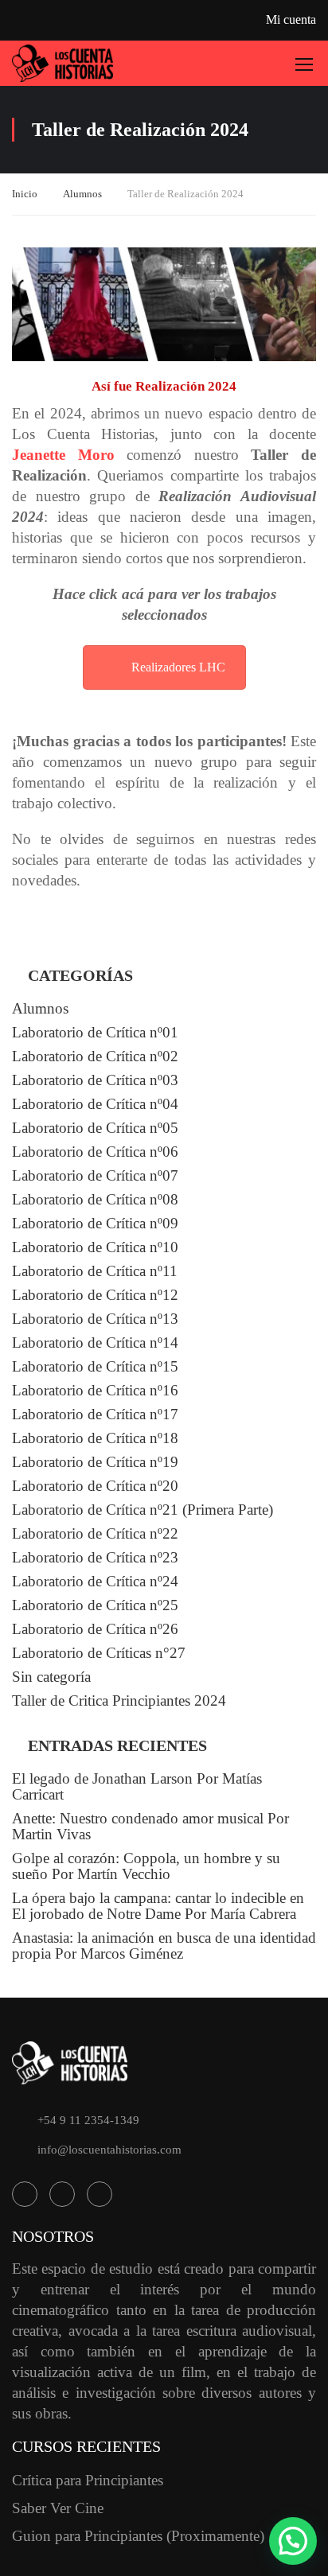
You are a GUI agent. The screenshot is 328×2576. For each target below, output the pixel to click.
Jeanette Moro (63, 455)
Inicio (25, 194)
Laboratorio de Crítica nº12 (95, 1295)
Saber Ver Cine (58, 2508)
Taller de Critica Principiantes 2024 (119, 1700)
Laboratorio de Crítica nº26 (95, 1629)
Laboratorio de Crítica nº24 (95, 1581)
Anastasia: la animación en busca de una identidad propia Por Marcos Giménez (164, 1946)
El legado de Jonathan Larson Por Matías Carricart (137, 1786)
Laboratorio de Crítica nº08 (95, 1199)
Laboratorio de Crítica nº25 (95, 1605)
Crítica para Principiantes (88, 2480)
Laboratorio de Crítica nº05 (95, 1128)
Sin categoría (51, 1677)
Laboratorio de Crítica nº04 (95, 1104)
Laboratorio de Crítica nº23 (95, 1557)
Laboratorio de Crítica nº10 (95, 1247)
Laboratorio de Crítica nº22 (95, 1533)
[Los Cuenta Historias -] (63, 63)
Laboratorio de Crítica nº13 (95, 1319)
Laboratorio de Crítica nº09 (95, 1223)
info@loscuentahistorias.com (109, 2150)
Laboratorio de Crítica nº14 (95, 1342)
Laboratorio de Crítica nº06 (95, 1152)
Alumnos (82, 194)
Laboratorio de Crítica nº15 (95, 1366)
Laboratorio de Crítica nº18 (95, 1438)
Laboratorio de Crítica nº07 (95, 1175)
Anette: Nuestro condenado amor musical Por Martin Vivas (150, 1826)
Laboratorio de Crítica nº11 (95, 1271)
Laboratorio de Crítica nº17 (95, 1414)
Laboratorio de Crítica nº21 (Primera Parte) (143, 1510)
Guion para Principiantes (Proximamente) (138, 2536)
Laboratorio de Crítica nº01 (95, 1032)
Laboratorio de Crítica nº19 (95, 1462)
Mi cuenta (291, 19)
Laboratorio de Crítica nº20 (95, 1486)
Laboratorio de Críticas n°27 (99, 1653)
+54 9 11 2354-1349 (88, 2120)
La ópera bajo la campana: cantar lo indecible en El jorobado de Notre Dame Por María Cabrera (158, 1906)
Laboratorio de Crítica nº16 (95, 1390)
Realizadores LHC (178, 667)
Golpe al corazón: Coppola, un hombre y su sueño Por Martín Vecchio (146, 1866)
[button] (293, 2541)
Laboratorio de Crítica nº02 (95, 1056)
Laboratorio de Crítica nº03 (95, 1080)
